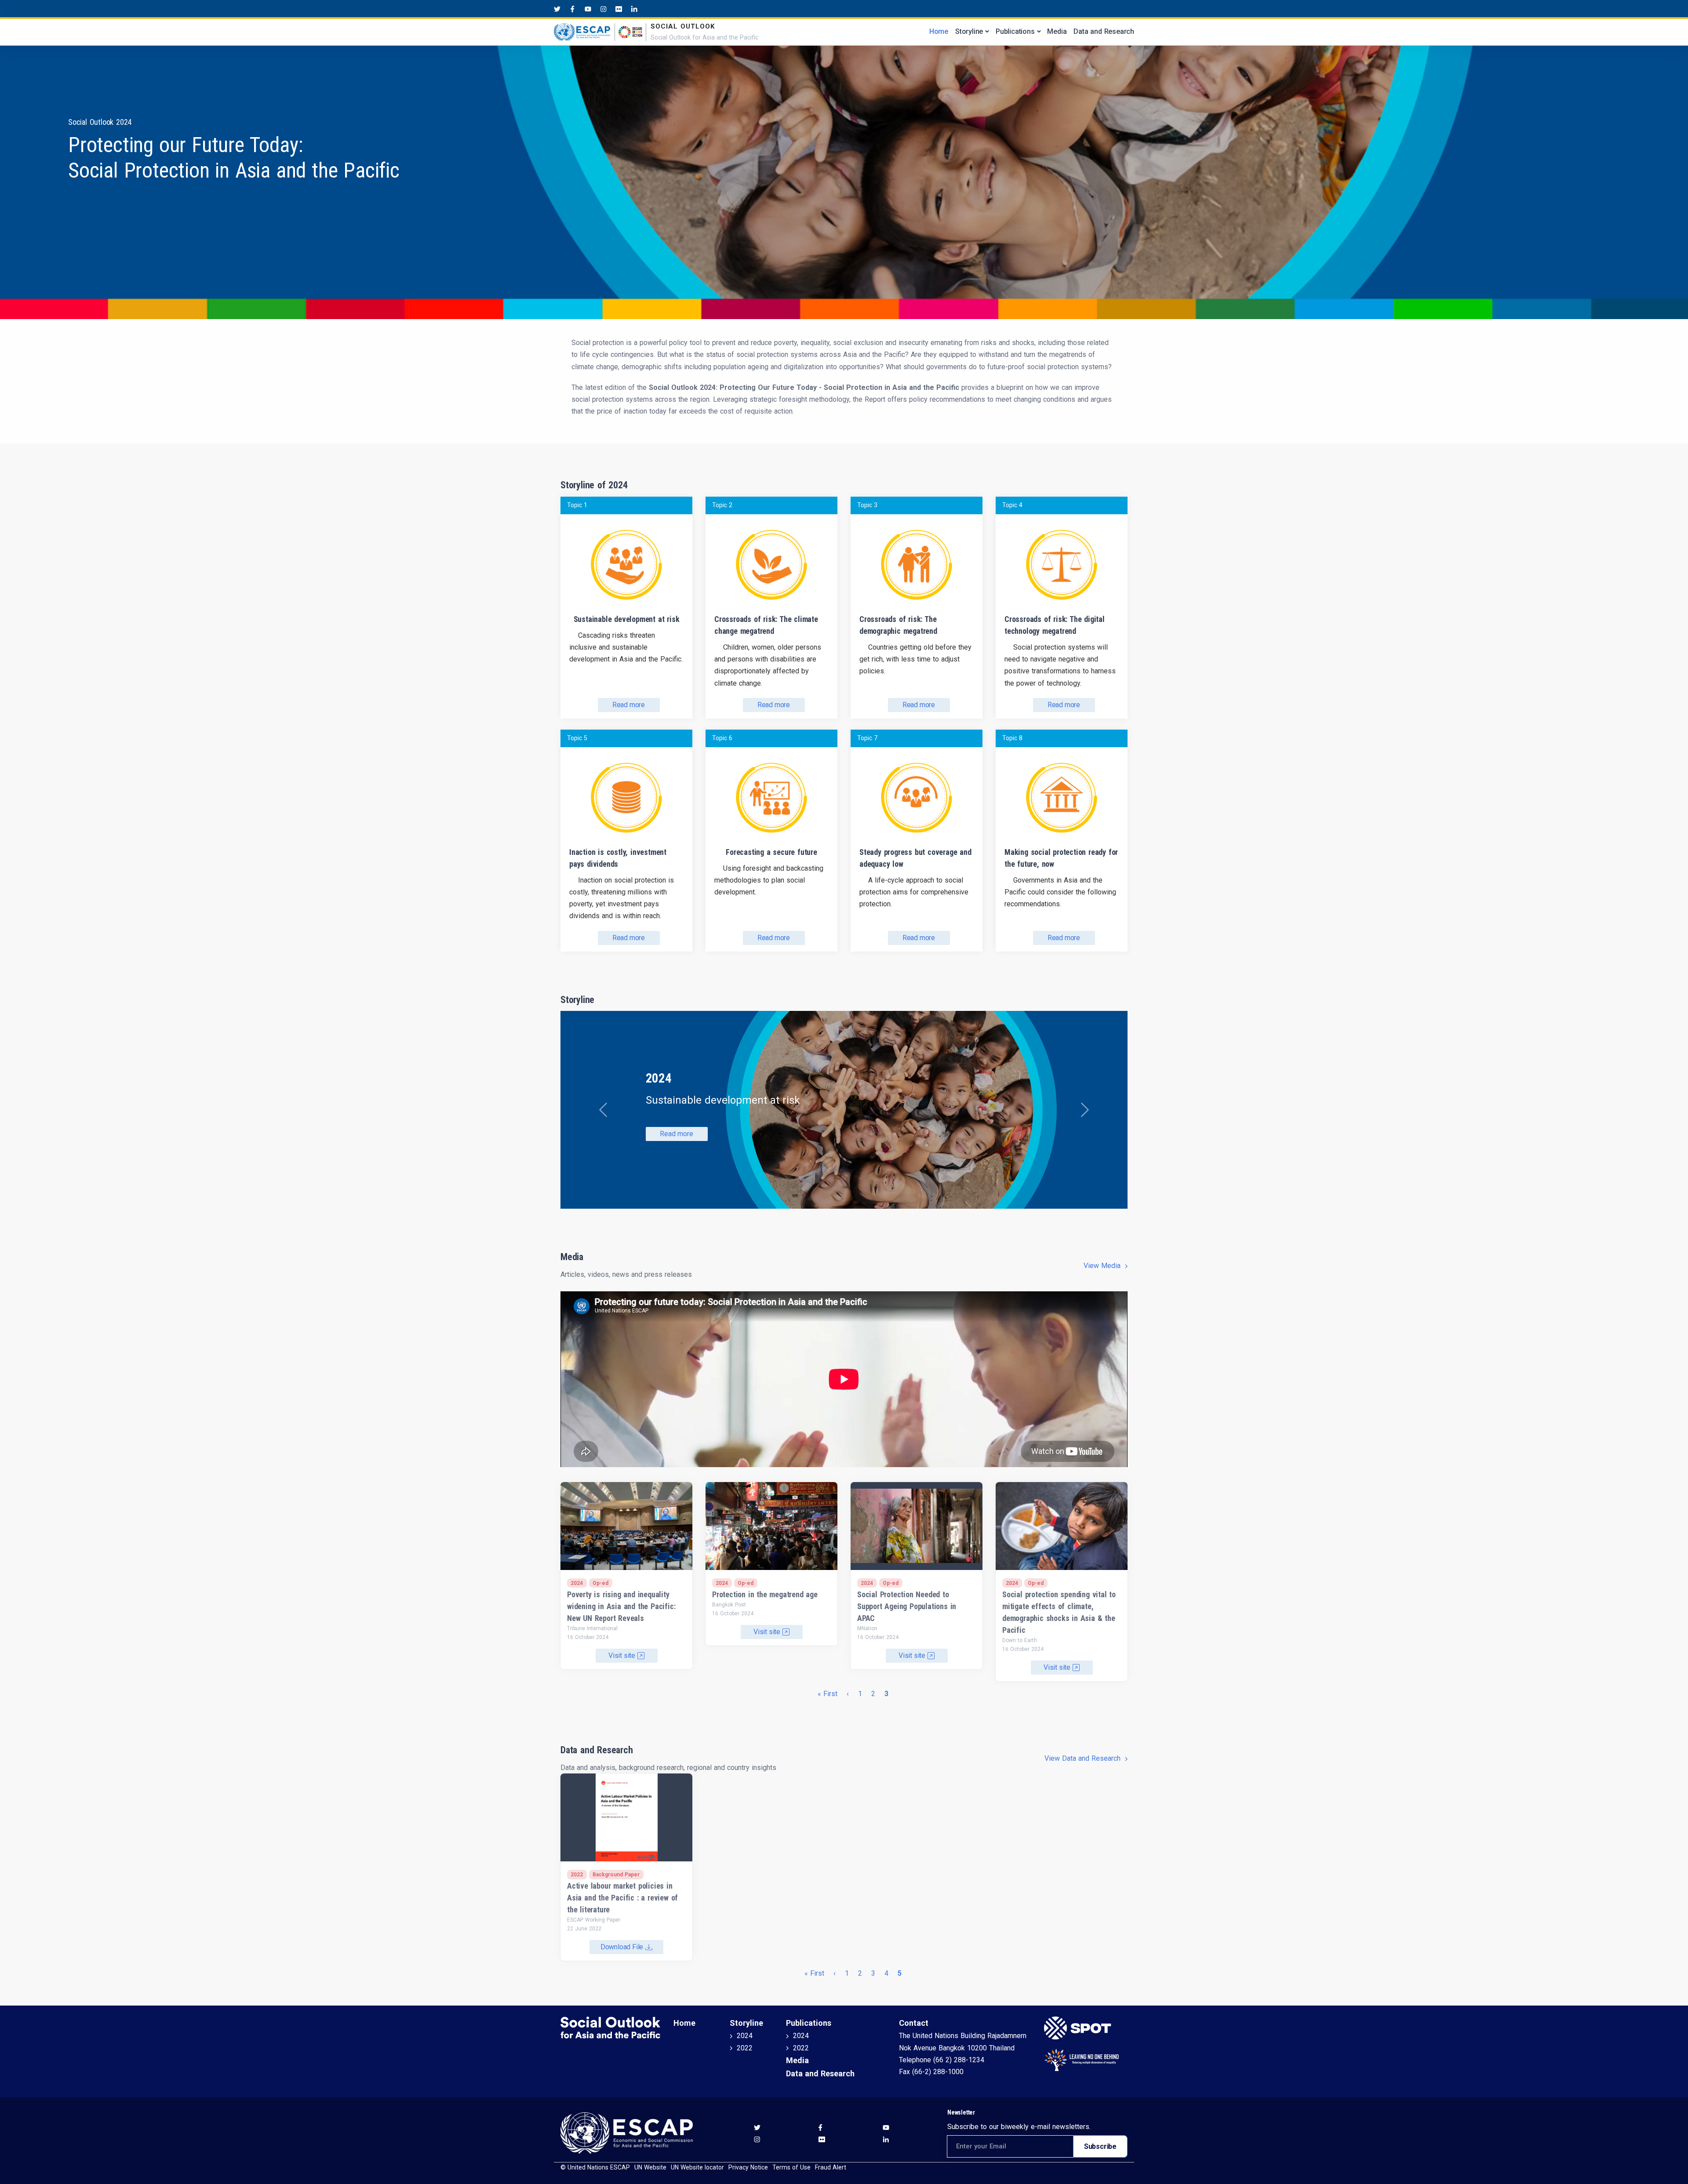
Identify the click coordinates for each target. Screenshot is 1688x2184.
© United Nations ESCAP (595, 2167)
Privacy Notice (748, 2167)
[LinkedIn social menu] (634, 9)
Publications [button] (1015, 31)
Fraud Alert (831, 2167)
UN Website (650, 2167)
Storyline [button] (969, 31)
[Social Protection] (1086, 2028)
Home (939, 31)
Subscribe (1100, 2146)
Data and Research (1104, 31)
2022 (745, 2048)
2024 (745, 2036)
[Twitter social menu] (557, 9)
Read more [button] (676, 1134)
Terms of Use (791, 2167)
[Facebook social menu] (573, 9)
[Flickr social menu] (619, 9)
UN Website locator (697, 2167)
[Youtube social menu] (588, 9)
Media (1057, 31)
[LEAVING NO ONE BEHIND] (1086, 2060)
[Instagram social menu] (603, 9)
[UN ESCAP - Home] (627, 2132)
